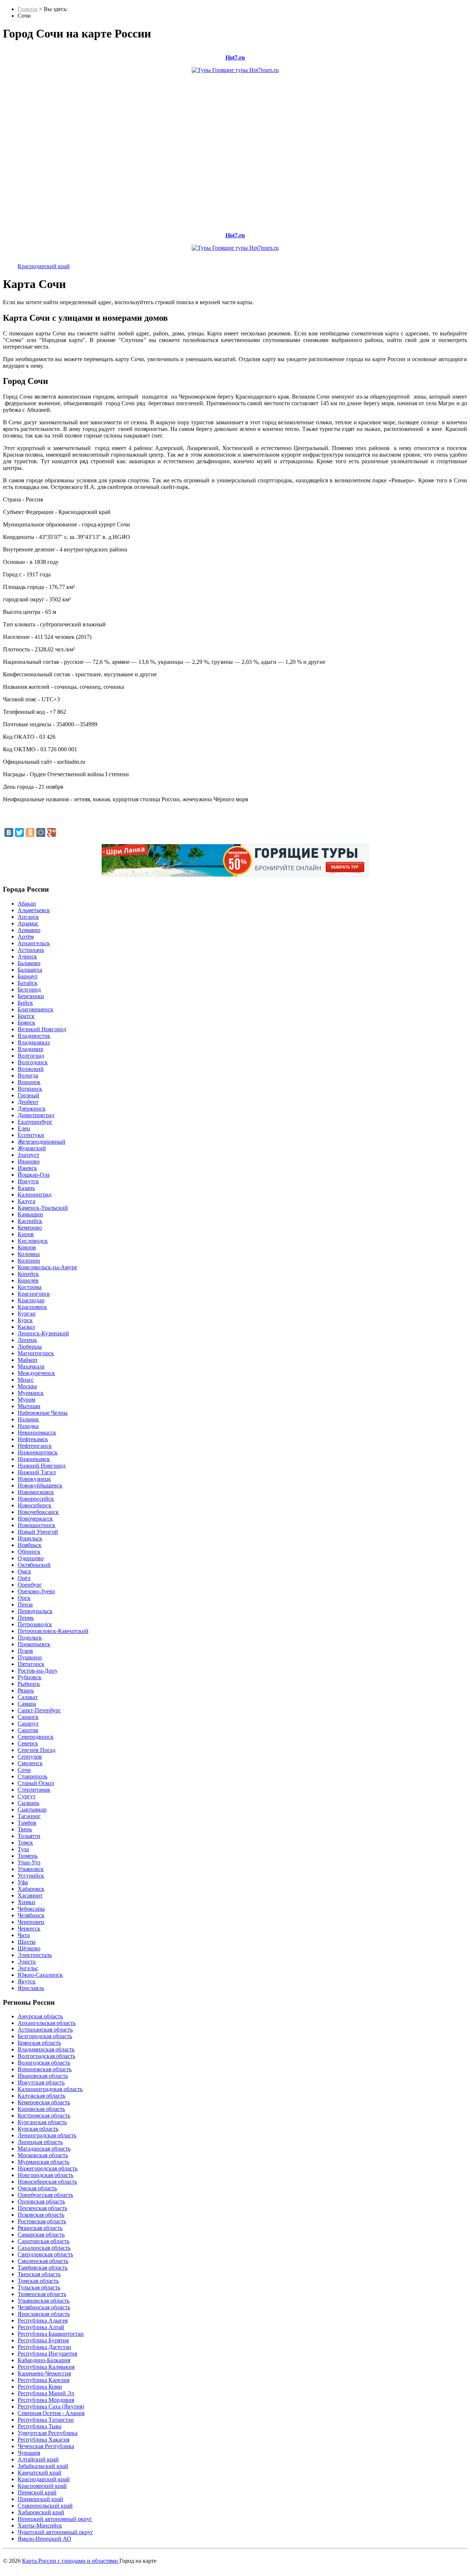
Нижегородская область (48, 2168)
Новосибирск (35, 1505)
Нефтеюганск (35, 1446)
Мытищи (29, 1406)
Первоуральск (35, 1611)
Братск (26, 1016)
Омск (24, 1571)
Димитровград (36, 1115)
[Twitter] (19, 832)
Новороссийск (36, 1499)
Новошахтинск (37, 1525)
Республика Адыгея (43, 2320)
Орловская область (41, 2201)
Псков (25, 1651)
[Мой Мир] (41, 832)
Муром (26, 1399)
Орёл (24, 1578)
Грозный (28, 1095)
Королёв (28, 1280)
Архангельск (34, 943)
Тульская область (39, 2287)
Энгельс (28, 1968)
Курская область (38, 2129)
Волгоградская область (46, 2056)
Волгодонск (33, 1062)
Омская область (37, 2188)
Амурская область (40, 2016)
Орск (24, 1598)
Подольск (30, 1638)
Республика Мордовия (46, 2400)
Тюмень (28, 1856)
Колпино (29, 1261)
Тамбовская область (43, 2268)
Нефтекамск (33, 1439)
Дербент (28, 1102)
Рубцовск (30, 1677)
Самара (27, 1704)
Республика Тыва (39, 2426)
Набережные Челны (43, 1413)
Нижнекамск (34, 1459)
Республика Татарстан (46, 2420)
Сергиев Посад (37, 1750)
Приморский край (40, 2499)
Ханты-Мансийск (40, 2525)
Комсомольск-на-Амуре (47, 1267)
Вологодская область (44, 2063)
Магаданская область (44, 2149)
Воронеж (29, 1082)
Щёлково (29, 1948)
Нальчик (28, 1419)
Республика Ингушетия (47, 2354)
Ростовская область (42, 2221)
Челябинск (31, 1915)
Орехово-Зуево (36, 1591)
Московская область (43, 2155)
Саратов (28, 1730)
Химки (26, 1902)
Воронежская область (45, 2069)
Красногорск (34, 1294)
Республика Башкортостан (51, 2334)
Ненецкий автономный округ (55, 2519)
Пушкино (30, 1657)
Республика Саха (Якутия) (51, 2406)
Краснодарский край (44, 266)
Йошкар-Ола (34, 1175)
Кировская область (41, 2109)
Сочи (24, 1770)
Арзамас (28, 923)
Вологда (28, 1075)
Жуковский (32, 1148)
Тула (23, 1849)
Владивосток (34, 1036)
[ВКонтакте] (9, 832)
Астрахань (31, 950)
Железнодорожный (41, 1142)
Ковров (27, 1247)
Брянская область (39, 2043)
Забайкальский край (43, 2466)
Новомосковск (36, 1492)
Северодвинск (36, 1737)
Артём (26, 937)
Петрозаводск (35, 1624)
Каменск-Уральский (43, 1208)
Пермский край (37, 2492)
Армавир (29, 930)
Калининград (35, 1195)
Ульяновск (31, 1869)
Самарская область (41, 2235)
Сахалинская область (44, 2248)
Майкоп (28, 1360)
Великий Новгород (42, 1029)
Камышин (30, 1214)
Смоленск (30, 1763)
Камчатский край (39, 2473)
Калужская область (41, 2096)
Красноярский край (42, 2486)
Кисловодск (33, 1241)
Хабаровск (31, 1889)
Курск (25, 1320)
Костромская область (44, 2116)
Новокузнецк (34, 1479)
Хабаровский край (41, 2512)
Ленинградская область (47, 2135)
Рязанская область (40, 2228)
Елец (24, 1128)
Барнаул (28, 976)
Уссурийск (31, 1876)
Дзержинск (32, 1109)
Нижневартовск (38, 1452)
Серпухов (30, 1757)
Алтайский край (38, 2459)
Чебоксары (31, 1909)
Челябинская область (44, 2307)
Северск (28, 1743)
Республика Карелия (44, 2380)
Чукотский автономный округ (55, 2532)
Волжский (31, 1069)
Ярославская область (44, 2314)
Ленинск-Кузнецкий (43, 1333)
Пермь (26, 1618)
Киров (26, 1234)
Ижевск (27, 1168)
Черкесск (29, 1929)
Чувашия (29, 2453)
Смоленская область (43, 2261)
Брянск (26, 1023)
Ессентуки (31, 1135)
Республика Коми (40, 2387)
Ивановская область (43, 2076)
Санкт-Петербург (39, 1710)
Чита (24, 1935)
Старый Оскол (36, 1783)
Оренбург (30, 1585)
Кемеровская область (44, 2102)
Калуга (26, 1201)
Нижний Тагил (37, 1472)
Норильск (30, 1538)
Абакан (27, 904)
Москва (27, 1386)
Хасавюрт (30, 1895)
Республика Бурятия (43, 2340)
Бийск (25, 1003)
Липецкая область (40, 2142)
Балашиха (30, 970)
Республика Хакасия (44, 2440)
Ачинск (27, 956)
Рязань (26, 1690)
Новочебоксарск (38, 1512)
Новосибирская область (47, 2182)
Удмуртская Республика (48, 2433)
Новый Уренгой (38, 1532)
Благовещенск (35, 1009)
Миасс (26, 1380)
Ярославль (31, 1988)
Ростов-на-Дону (38, 1671)
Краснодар (31, 1300)
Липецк (27, 1340)
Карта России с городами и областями (71, 2561)
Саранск (28, 1717)
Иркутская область (41, 2082)
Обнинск (29, 1552)
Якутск (27, 1981)
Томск (25, 1843)
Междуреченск (36, 1373)
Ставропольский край (45, 2506)
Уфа (23, 1882)
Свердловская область (45, 2254)
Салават (28, 1697)
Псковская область (41, 2215)
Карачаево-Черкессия (44, 2373)
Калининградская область (50, 2089)
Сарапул (28, 1724)
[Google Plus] (51, 832)
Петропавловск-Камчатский (53, 1631)
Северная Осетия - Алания (51, 2413)
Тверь (25, 1829)
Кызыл (26, 1327)
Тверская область (39, 2274)
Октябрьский (34, 1565)
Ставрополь (32, 1776)
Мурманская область (44, 2162)
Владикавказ (34, 1042)
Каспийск (30, 1221)
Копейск (28, 1274)
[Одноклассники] (30, 832)
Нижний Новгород (41, 1466)
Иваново (29, 1161)
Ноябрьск (30, 1545)
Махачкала (31, 1366)
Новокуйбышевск (40, 1485)
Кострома (30, 1287)
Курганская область (42, 2122)
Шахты (27, 1942)
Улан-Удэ (29, 1862)
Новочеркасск (35, 1519)
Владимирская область (46, 2049)
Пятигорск (31, 1664)
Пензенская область (42, 2208)
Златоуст (28, 1155)
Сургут (27, 1796)
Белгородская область (45, 2036)
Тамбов (27, 1823)
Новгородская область (46, 2175)
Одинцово (31, 1558)
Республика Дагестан (44, 2347)
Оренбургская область (45, 2195)
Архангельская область (47, 2023)
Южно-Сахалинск (40, 1975)
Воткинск (30, 1089)
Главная (28, 9)
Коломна (29, 1254)
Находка (28, 1426)
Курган (27, 1314)
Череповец (31, 1922)
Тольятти (29, 1836)
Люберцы (30, 1347)
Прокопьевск (34, 1644)
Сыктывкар (32, 1809)
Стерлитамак (34, 1790)
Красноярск (32, 1307)
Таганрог (29, 1816)
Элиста (27, 1962)
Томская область (38, 2281)
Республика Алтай (41, 2327)
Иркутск (28, 1181)
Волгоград (31, 1056)
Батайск (28, 983)
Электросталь (35, 1955)
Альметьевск (34, 910)
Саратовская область (44, 2241)
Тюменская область (42, 2294)
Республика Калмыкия (46, 2367)
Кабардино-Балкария (44, 2360)
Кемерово (30, 1228)
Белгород (29, 990)
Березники (31, 996)
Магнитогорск (36, 1353)
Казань (26, 1188)
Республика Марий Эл (46, 2393)
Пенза (25, 1604)
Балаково (29, 963)
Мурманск (31, 1393)
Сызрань (28, 1803)
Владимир (30, 1049)
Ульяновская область (44, 2301)
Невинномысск (37, 1433)
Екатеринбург (35, 1122)
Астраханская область (45, 2030)
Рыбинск (29, 1684)
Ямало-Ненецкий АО (44, 2539)
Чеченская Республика (46, 2446)
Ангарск (28, 917)
